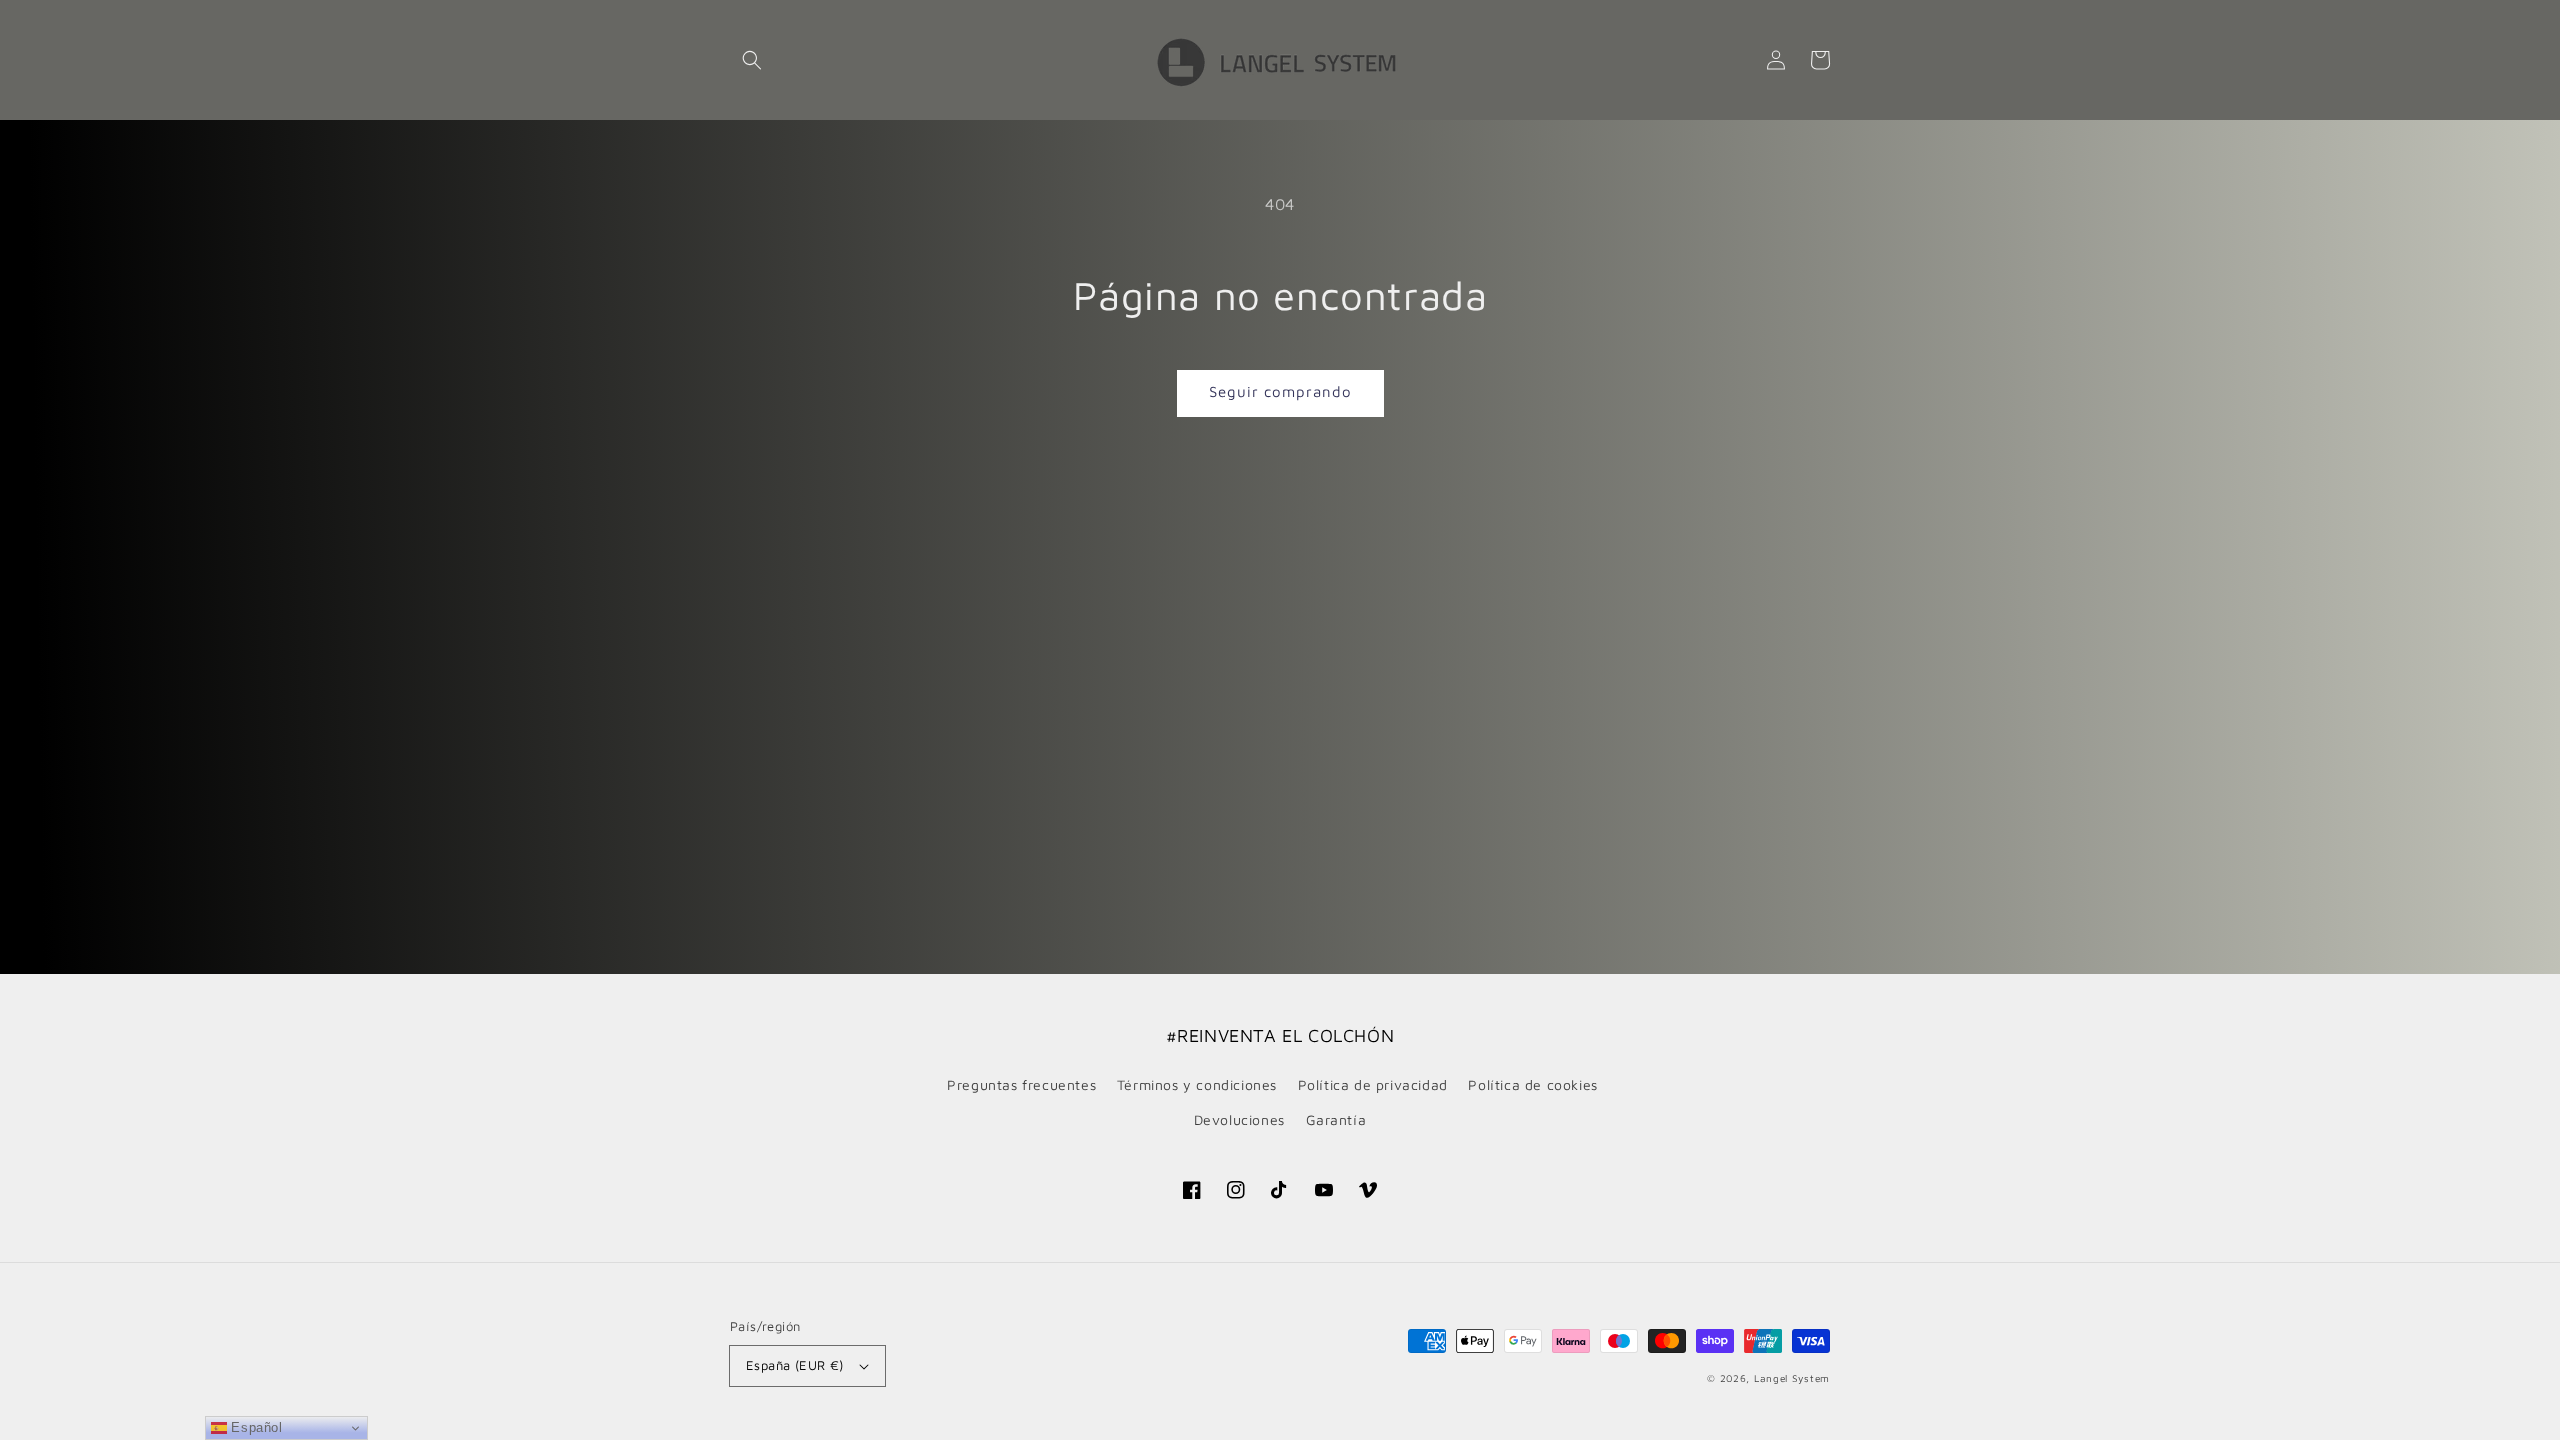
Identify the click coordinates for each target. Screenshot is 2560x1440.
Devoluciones (1239, 1119)
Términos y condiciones (1197, 1084)
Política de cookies (1532, 1084)
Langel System (1792, 1378)
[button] (752, 60)
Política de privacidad (1373, 1084)
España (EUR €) (795, 1365)
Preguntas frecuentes (1021, 1084)
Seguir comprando (1280, 391)
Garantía (1336, 1119)
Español (255, 1427)
